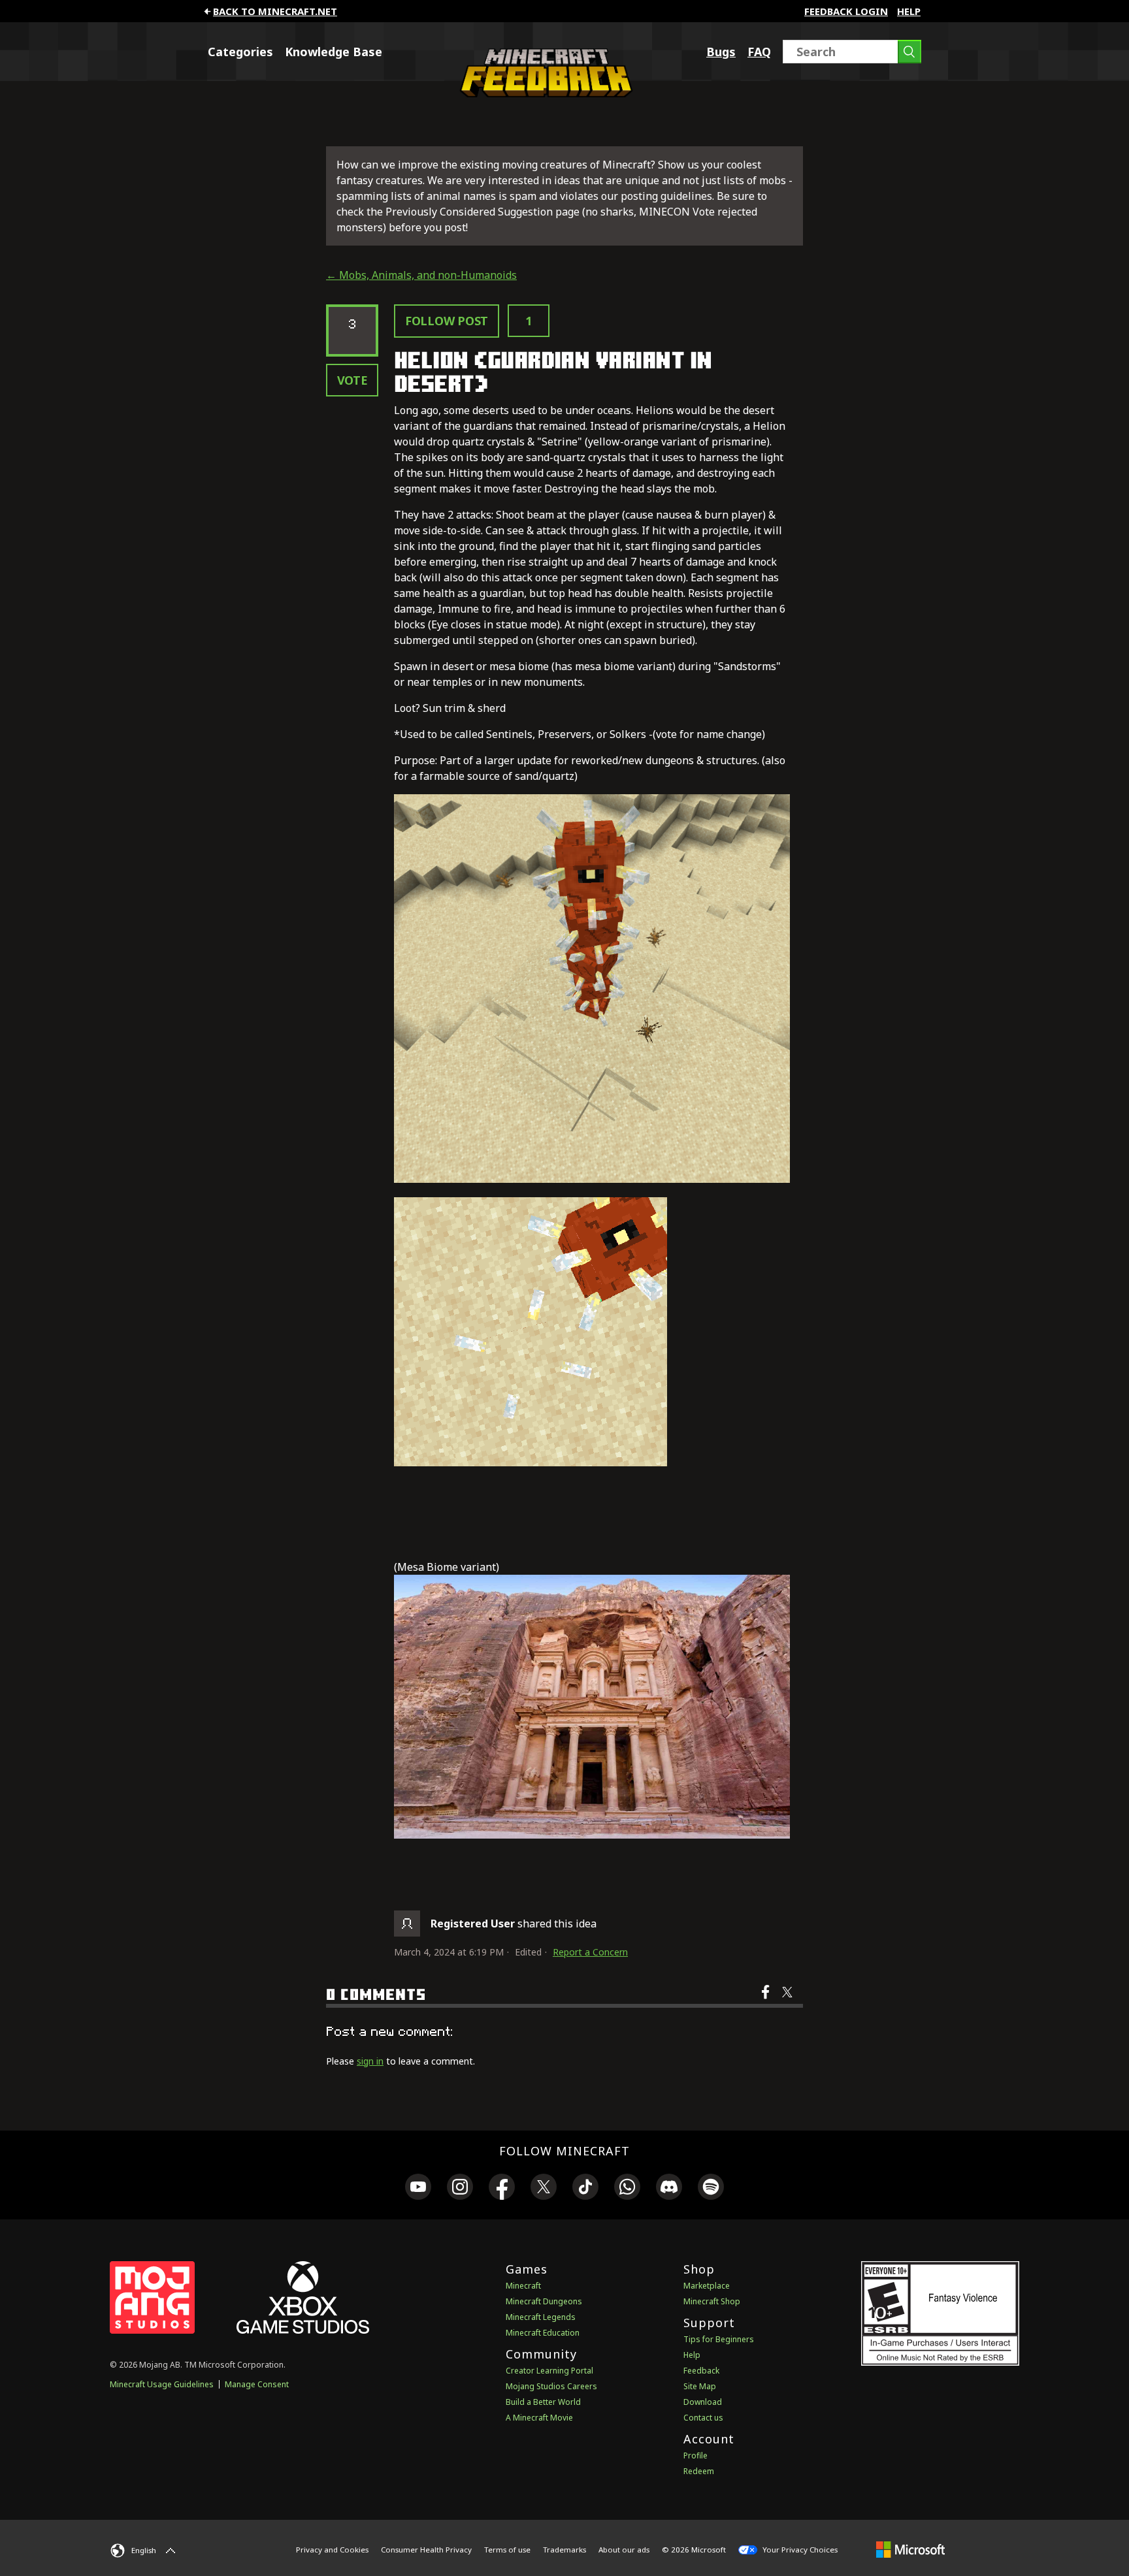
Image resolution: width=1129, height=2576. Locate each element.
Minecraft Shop (712, 2301)
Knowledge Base (334, 52)
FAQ (759, 52)
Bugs (721, 52)
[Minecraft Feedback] (543, 93)
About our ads (624, 2550)
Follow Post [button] (447, 321)
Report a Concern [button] (590, 1952)
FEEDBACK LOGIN (846, 11)
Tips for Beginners (719, 2339)
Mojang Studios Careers (551, 2386)
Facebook (767, 2001)
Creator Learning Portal (549, 2371)
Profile (695, 2455)
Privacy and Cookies (332, 2550)
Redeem (699, 2471)
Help (909, 11)
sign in (370, 2061)
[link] (418, 2189)
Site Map (700, 2386)
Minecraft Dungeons (544, 2301)
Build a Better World (543, 2402)
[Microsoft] (910, 2549)
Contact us (703, 2418)
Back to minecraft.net (275, 11)
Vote (352, 380)
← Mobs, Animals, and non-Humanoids (421, 275)
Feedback (701, 2371)
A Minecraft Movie (539, 2418)
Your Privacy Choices (799, 2550)
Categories (240, 52)
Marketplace (707, 2286)
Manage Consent (257, 2384)
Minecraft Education (543, 2333)
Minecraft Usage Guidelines (162, 2384)
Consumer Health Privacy (426, 2550)
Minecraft (523, 2286)
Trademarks (564, 2550)
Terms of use (507, 2550)
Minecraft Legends (541, 2317)
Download (703, 2402)
